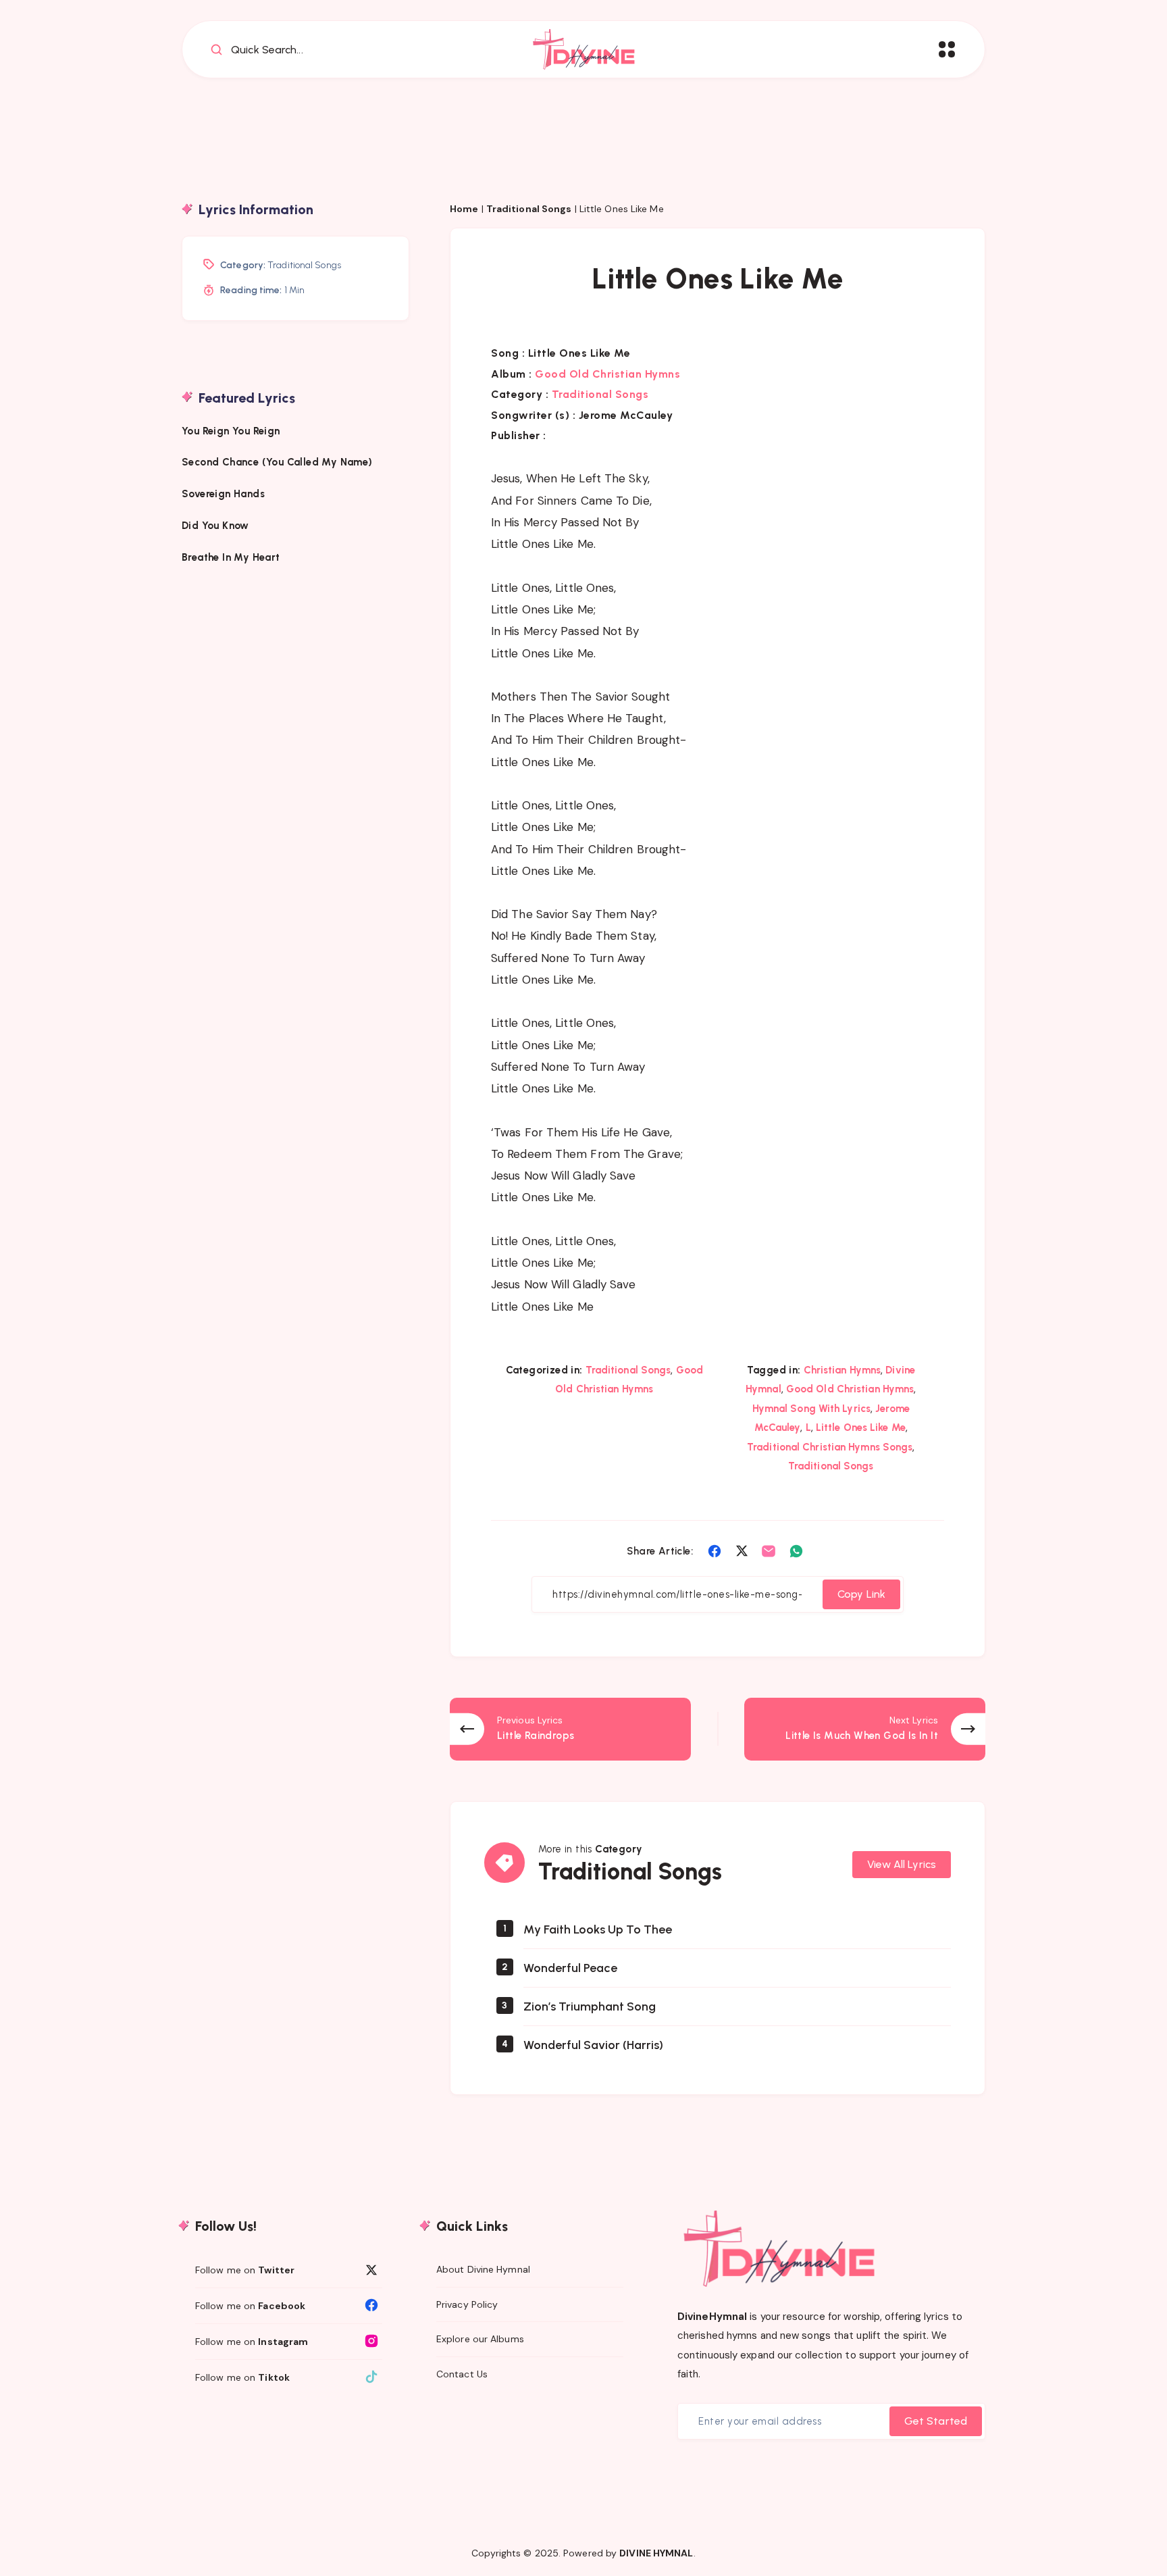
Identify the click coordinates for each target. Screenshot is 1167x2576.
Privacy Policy (467, 2304)
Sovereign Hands (223, 493)
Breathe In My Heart (231, 557)
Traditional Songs (529, 209)
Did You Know (217, 525)
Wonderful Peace (570, 1968)
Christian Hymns (842, 1370)
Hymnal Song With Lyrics (811, 1409)
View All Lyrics (902, 1864)
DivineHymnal (712, 2317)
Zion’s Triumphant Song (590, 2006)
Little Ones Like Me (861, 1428)
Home (464, 209)
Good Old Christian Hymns (607, 374)
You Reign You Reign (231, 430)
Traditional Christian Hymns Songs (830, 1447)
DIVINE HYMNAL (656, 2553)
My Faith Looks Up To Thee (598, 1929)
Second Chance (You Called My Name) (277, 461)
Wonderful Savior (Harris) (593, 2045)
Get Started (936, 2421)
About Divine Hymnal (483, 2269)
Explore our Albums (480, 2339)
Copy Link (861, 1594)
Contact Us (462, 2374)
